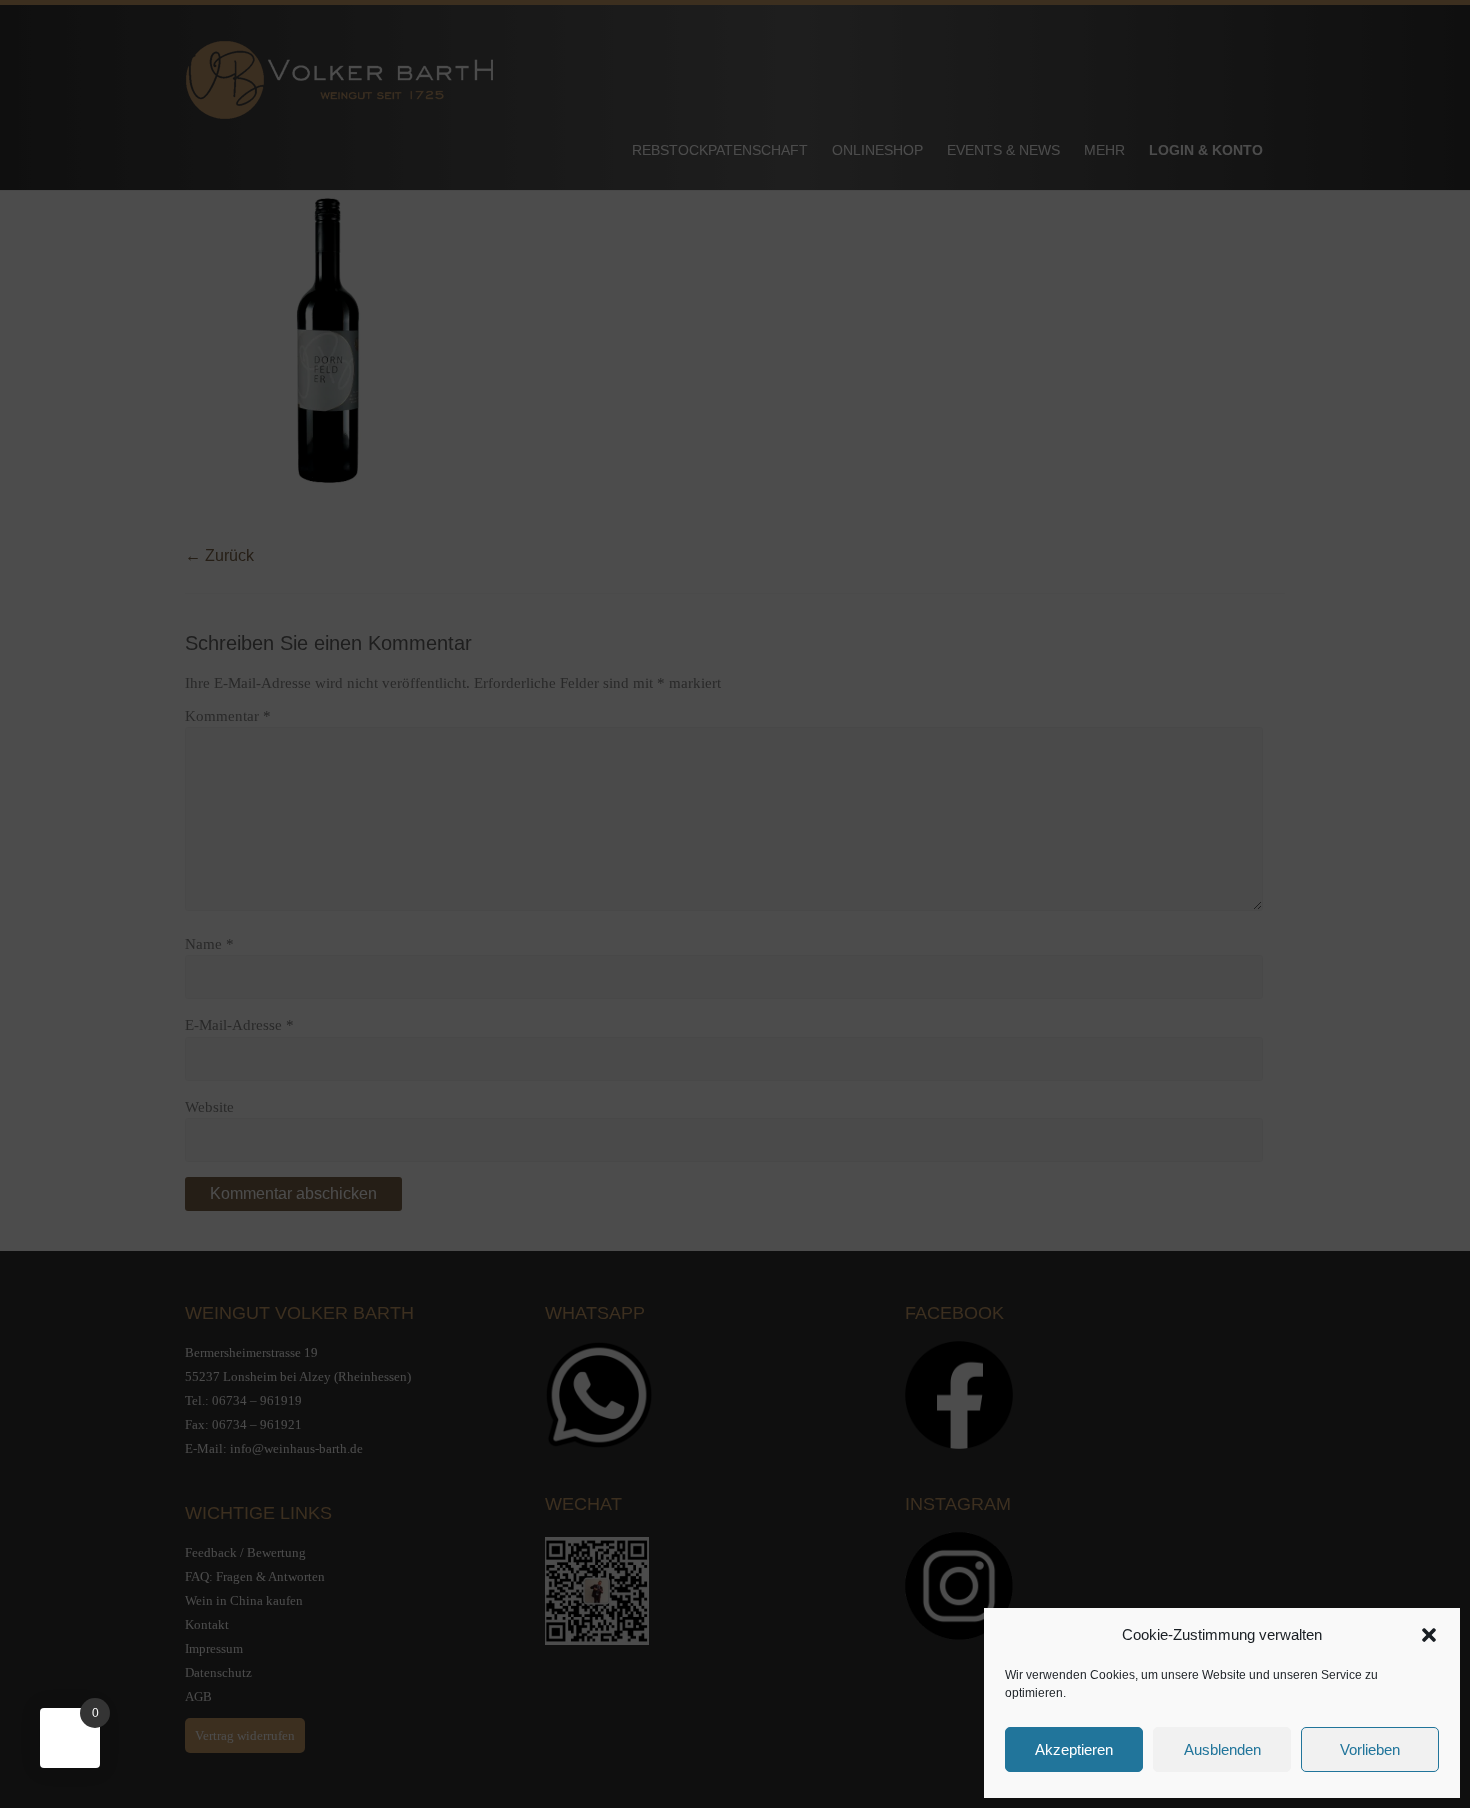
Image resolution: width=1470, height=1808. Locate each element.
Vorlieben (1370, 1749)
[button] (1429, 1635)
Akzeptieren (1074, 1749)
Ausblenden (1222, 1749)
